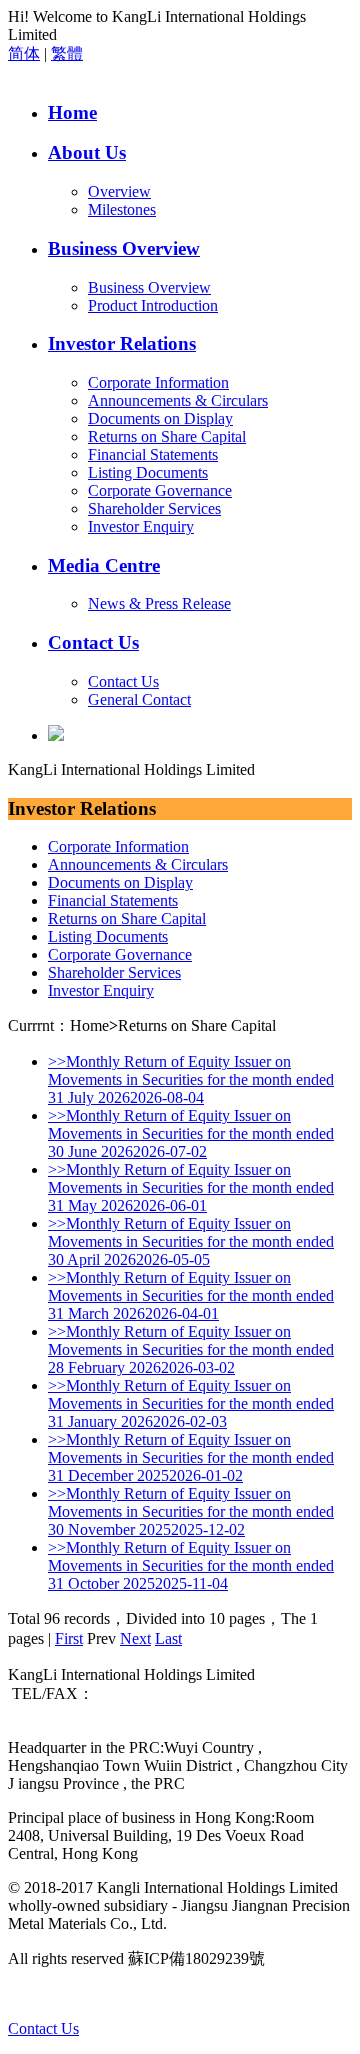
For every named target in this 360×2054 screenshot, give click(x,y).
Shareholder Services (154, 508)
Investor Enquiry (141, 526)
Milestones (122, 209)
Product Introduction (153, 305)
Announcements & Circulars (178, 400)
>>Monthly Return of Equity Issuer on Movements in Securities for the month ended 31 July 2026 (191, 1079)
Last (168, 1638)
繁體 (67, 53)
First (69, 1638)
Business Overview (124, 248)
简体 (24, 53)
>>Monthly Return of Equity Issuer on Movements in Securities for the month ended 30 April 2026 (191, 1241)
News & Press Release (159, 603)
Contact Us (93, 642)
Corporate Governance (160, 490)
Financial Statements (153, 454)
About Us (87, 152)
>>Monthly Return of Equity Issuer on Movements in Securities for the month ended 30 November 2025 (191, 1511)
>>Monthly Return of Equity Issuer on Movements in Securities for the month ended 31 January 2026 (191, 1403)
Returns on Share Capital (167, 436)
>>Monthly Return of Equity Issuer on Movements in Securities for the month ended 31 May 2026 (191, 1187)
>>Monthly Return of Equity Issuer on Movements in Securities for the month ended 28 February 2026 (191, 1349)
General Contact (139, 699)
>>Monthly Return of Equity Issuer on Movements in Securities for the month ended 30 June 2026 (191, 1133)
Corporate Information (158, 382)
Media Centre (104, 565)
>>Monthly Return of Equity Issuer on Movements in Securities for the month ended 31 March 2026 (191, 1295)
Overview (119, 191)
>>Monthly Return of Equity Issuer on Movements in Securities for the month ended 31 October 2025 (191, 1565)
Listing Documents (148, 472)
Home (72, 112)
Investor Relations (122, 343)
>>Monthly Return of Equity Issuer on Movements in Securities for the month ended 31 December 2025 (191, 1457)
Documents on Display (160, 418)
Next (135, 1638)
